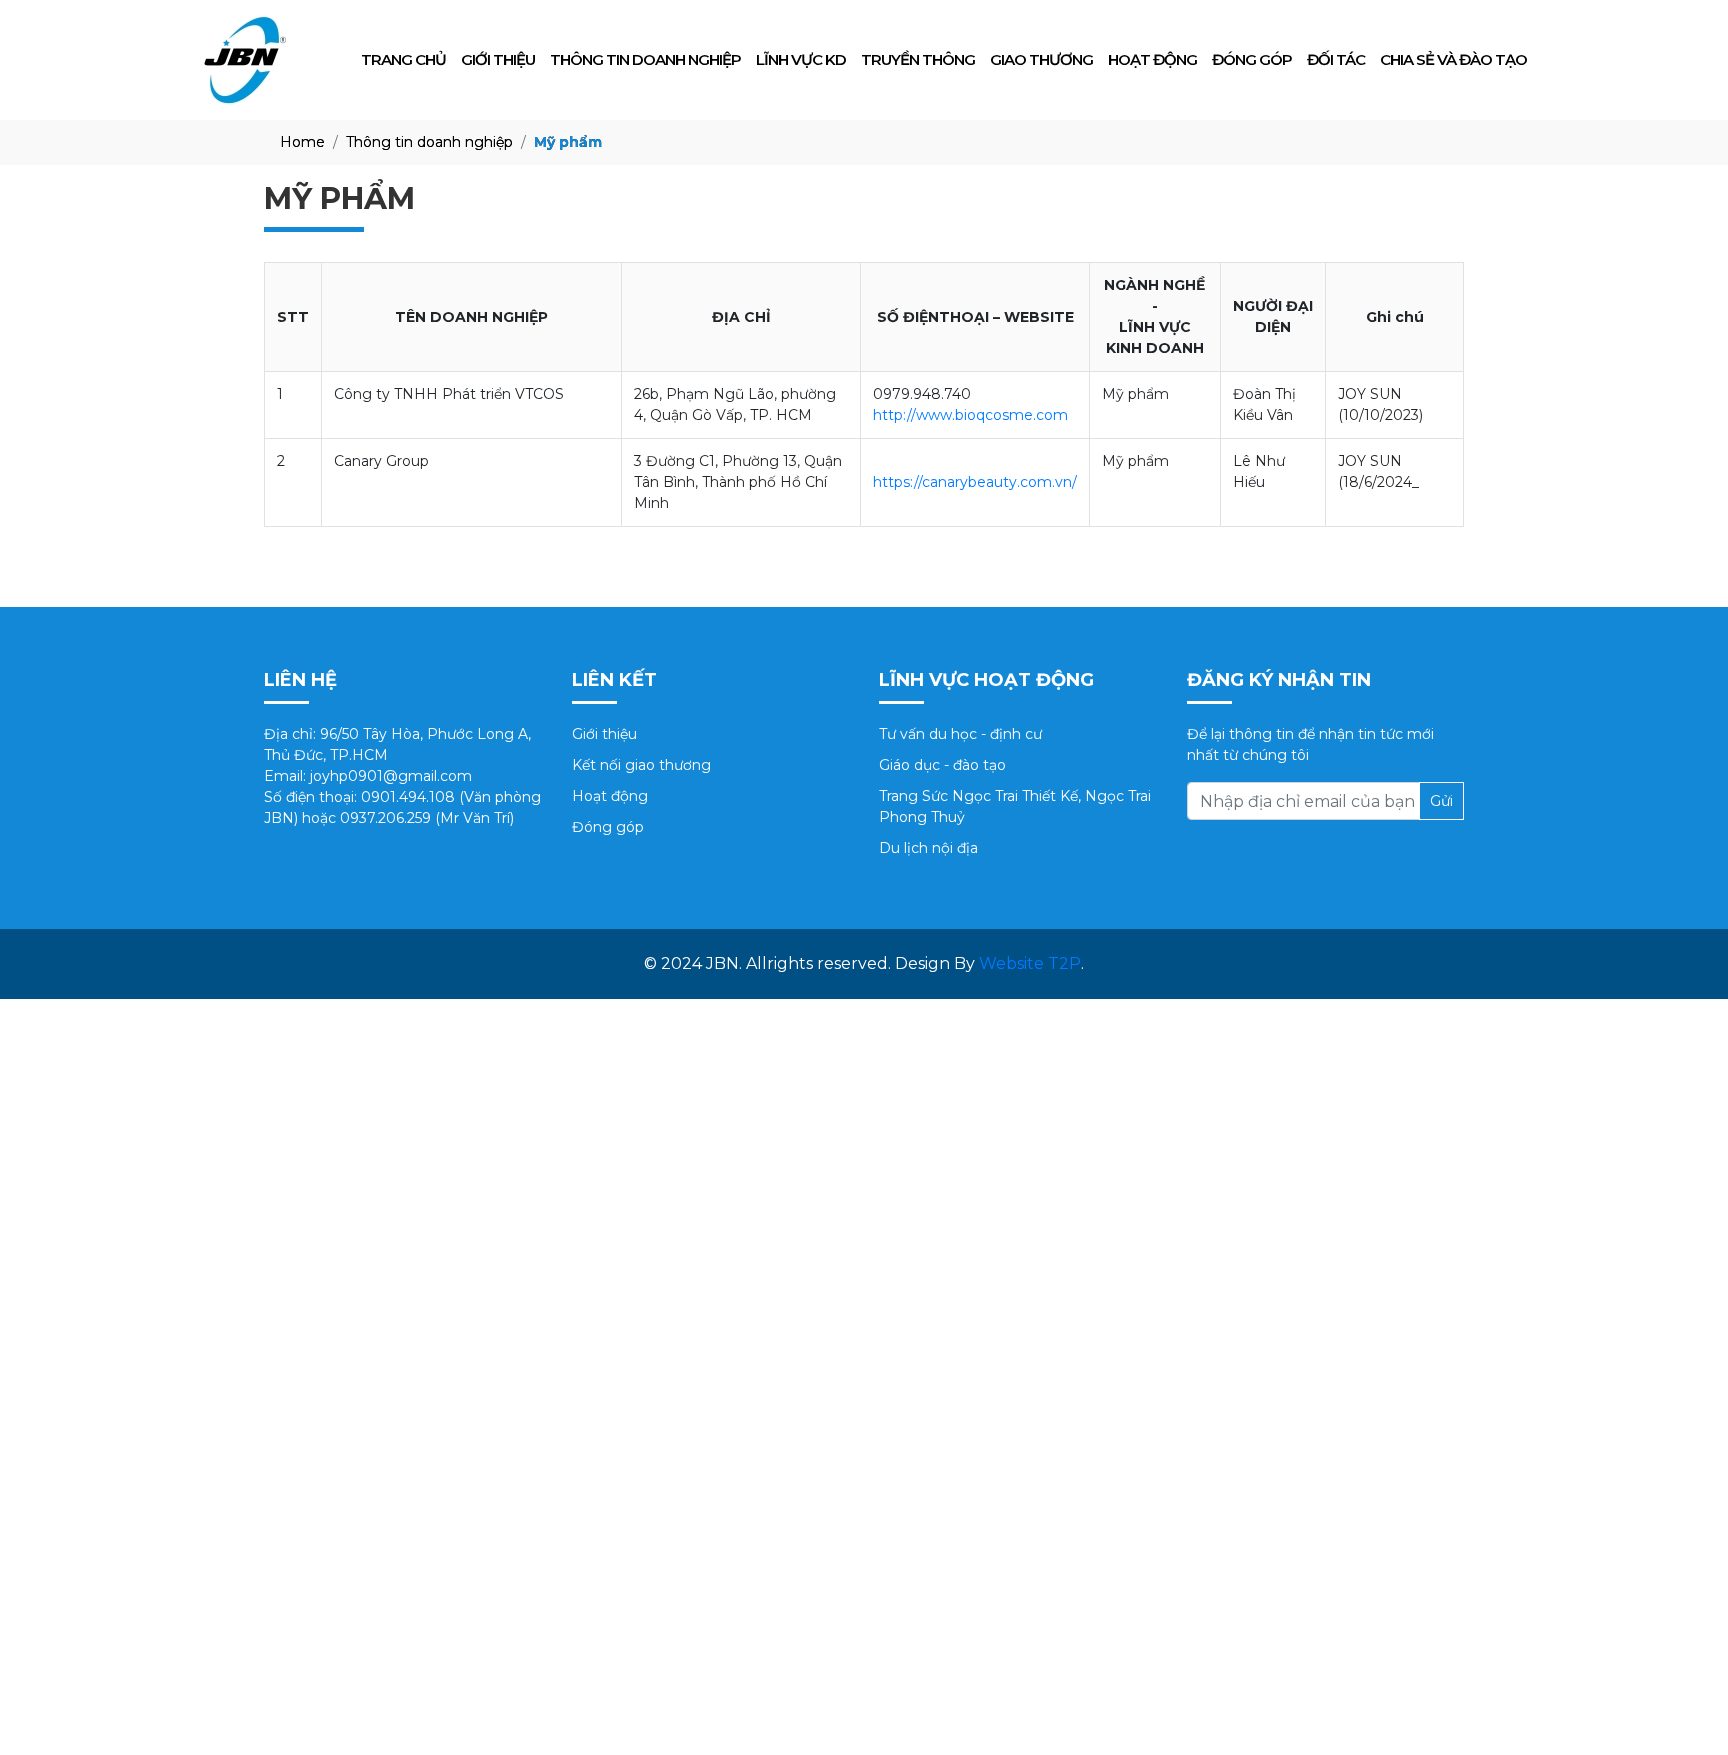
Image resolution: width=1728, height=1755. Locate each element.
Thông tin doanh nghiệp (645, 59)
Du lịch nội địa (928, 848)
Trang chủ (403, 59)
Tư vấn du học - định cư (960, 734)
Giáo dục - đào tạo (942, 765)
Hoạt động (1152, 59)
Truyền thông (918, 59)
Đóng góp (1252, 59)
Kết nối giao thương (641, 765)
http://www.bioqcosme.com (970, 415)
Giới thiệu (498, 59)
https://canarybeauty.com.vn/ (975, 482)
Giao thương (1041, 59)
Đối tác (1336, 59)
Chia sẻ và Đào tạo (1453, 59)
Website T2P (1030, 963)
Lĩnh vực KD (801, 59)
